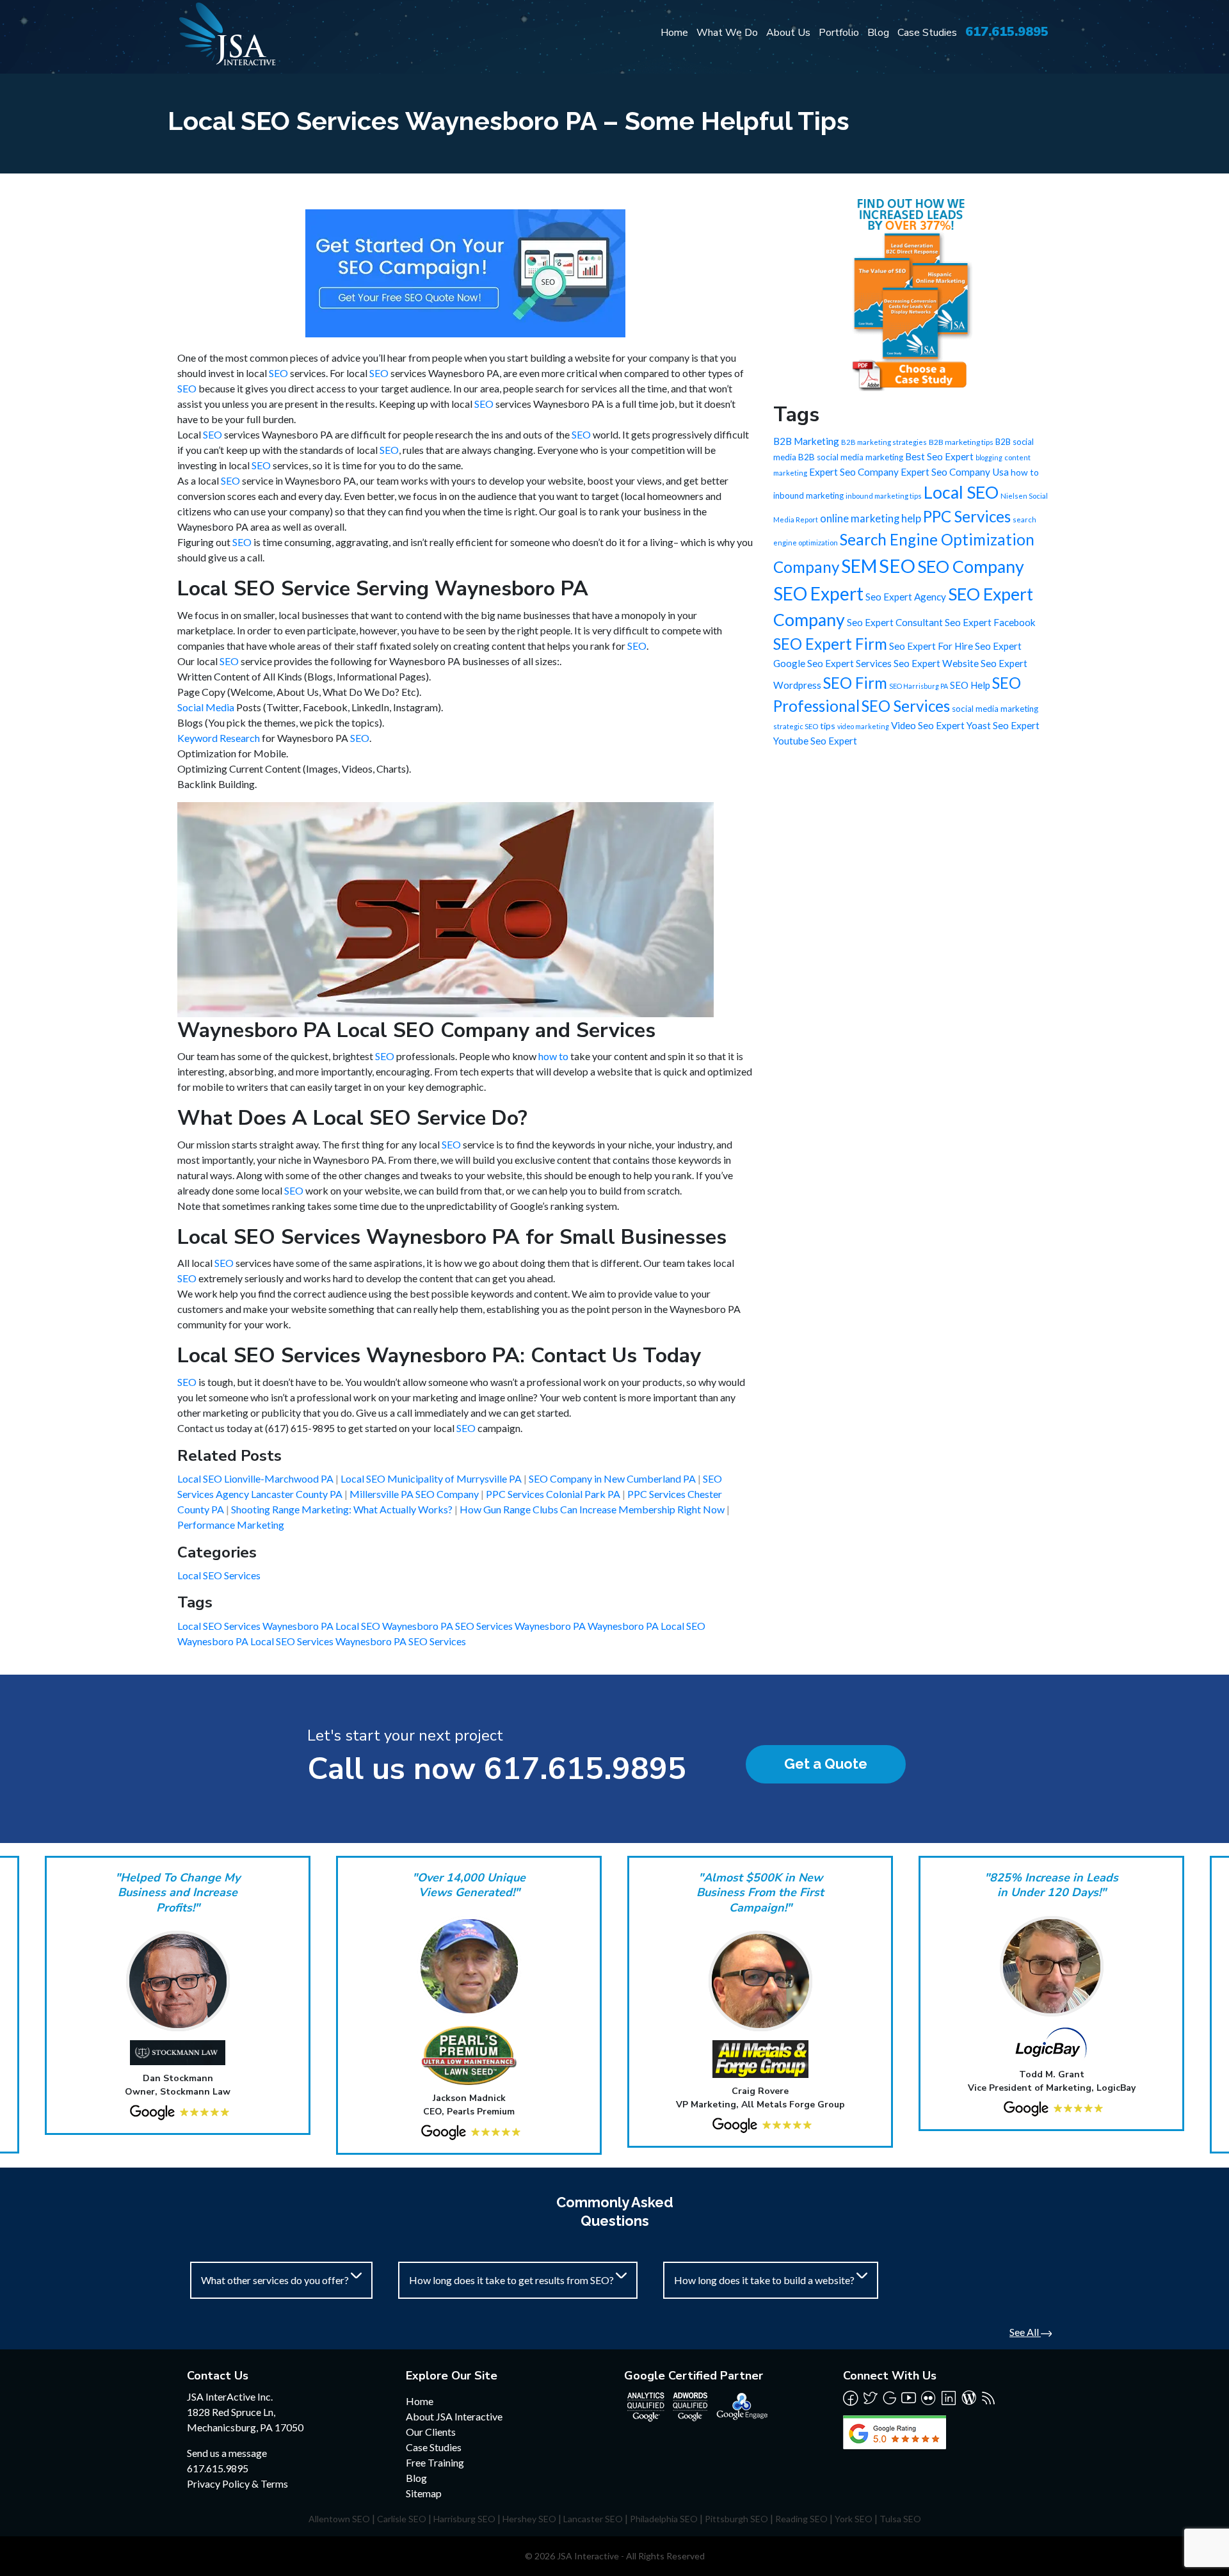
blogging (989, 457)
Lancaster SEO (593, 2519)
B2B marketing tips (961, 442)
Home (674, 33)
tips (828, 726)
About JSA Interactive (454, 2416)
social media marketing (995, 709)
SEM (859, 566)
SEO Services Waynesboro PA (521, 1626)
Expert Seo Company (854, 472)
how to (553, 1056)
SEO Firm (855, 683)
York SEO (854, 2519)
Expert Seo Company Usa (955, 472)
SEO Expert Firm (830, 644)
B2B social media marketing (851, 457)
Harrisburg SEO (464, 2519)
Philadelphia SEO (664, 2519)
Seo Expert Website (936, 663)
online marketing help (871, 519)
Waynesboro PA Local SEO (647, 1626)
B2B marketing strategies (884, 442)
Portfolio (839, 33)
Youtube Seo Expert (815, 741)
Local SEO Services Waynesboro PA (256, 1626)
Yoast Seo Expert (1003, 725)
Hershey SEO (529, 2519)
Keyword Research (219, 738)
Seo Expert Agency (906, 597)
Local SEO (961, 492)
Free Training (435, 2462)
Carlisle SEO (402, 2519)
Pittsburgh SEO (736, 2519)
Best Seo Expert (939, 456)
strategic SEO (796, 726)
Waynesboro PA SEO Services (401, 1641)
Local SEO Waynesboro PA (395, 1626)
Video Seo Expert (928, 725)
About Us (788, 33)
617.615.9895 (1007, 32)
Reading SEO (801, 2519)
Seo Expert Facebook (990, 622)
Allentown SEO (339, 2519)
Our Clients (431, 2432)
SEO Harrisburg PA (919, 686)
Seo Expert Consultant (895, 622)
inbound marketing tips (884, 496)
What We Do (727, 33)
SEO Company (971, 567)
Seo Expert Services (849, 663)
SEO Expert (818, 593)
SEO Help (970, 685)
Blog (878, 33)
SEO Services (906, 706)
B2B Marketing (806, 441)
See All (1025, 2332)
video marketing (863, 726)
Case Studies (927, 33)
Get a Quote (826, 1764)
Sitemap (424, 2493)
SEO (278, 373)
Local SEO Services (219, 1575)
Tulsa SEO (900, 2519)
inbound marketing (808, 495)
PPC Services (967, 516)
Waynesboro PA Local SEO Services (256, 1641)
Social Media (206, 707)
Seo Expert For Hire (931, 646)
